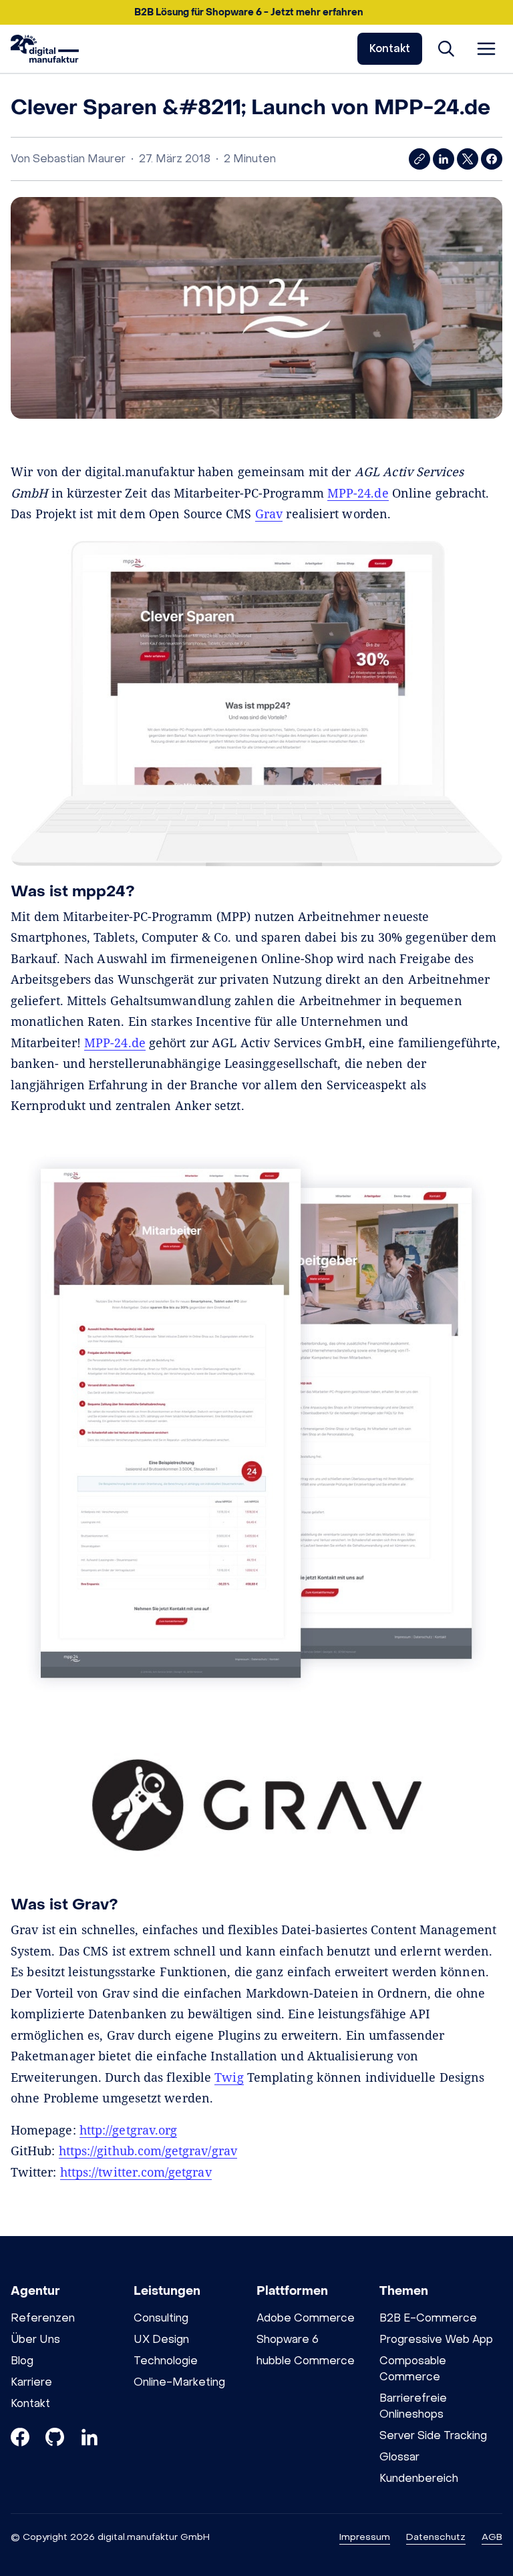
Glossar (399, 2457)
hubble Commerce (306, 2361)
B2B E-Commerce (428, 2318)
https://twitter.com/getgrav (136, 2172)
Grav (269, 514)
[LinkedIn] (90, 2439)
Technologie (166, 2361)
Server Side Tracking (433, 2435)
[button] (256, 12)
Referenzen (43, 2318)
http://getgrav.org (128, 2130)
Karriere (31, 2382)
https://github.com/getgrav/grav (148, 2151)
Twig (229, 2077)
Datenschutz (436, 2537)
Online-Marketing (179, 2382)
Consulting (161, 2318)
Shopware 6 (288, 2339)
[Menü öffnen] (486, 49)
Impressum (365, 2537)
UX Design (161, 2339)
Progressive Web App (436, 2339)
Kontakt (390, 48)
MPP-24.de (358, 493)
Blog (22, 2361)
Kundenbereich (419, 2478)
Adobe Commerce (306, 2318)
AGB (492, 2537)
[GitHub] (55, 2439)
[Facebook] (20, 2439)
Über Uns (35, 2339)
